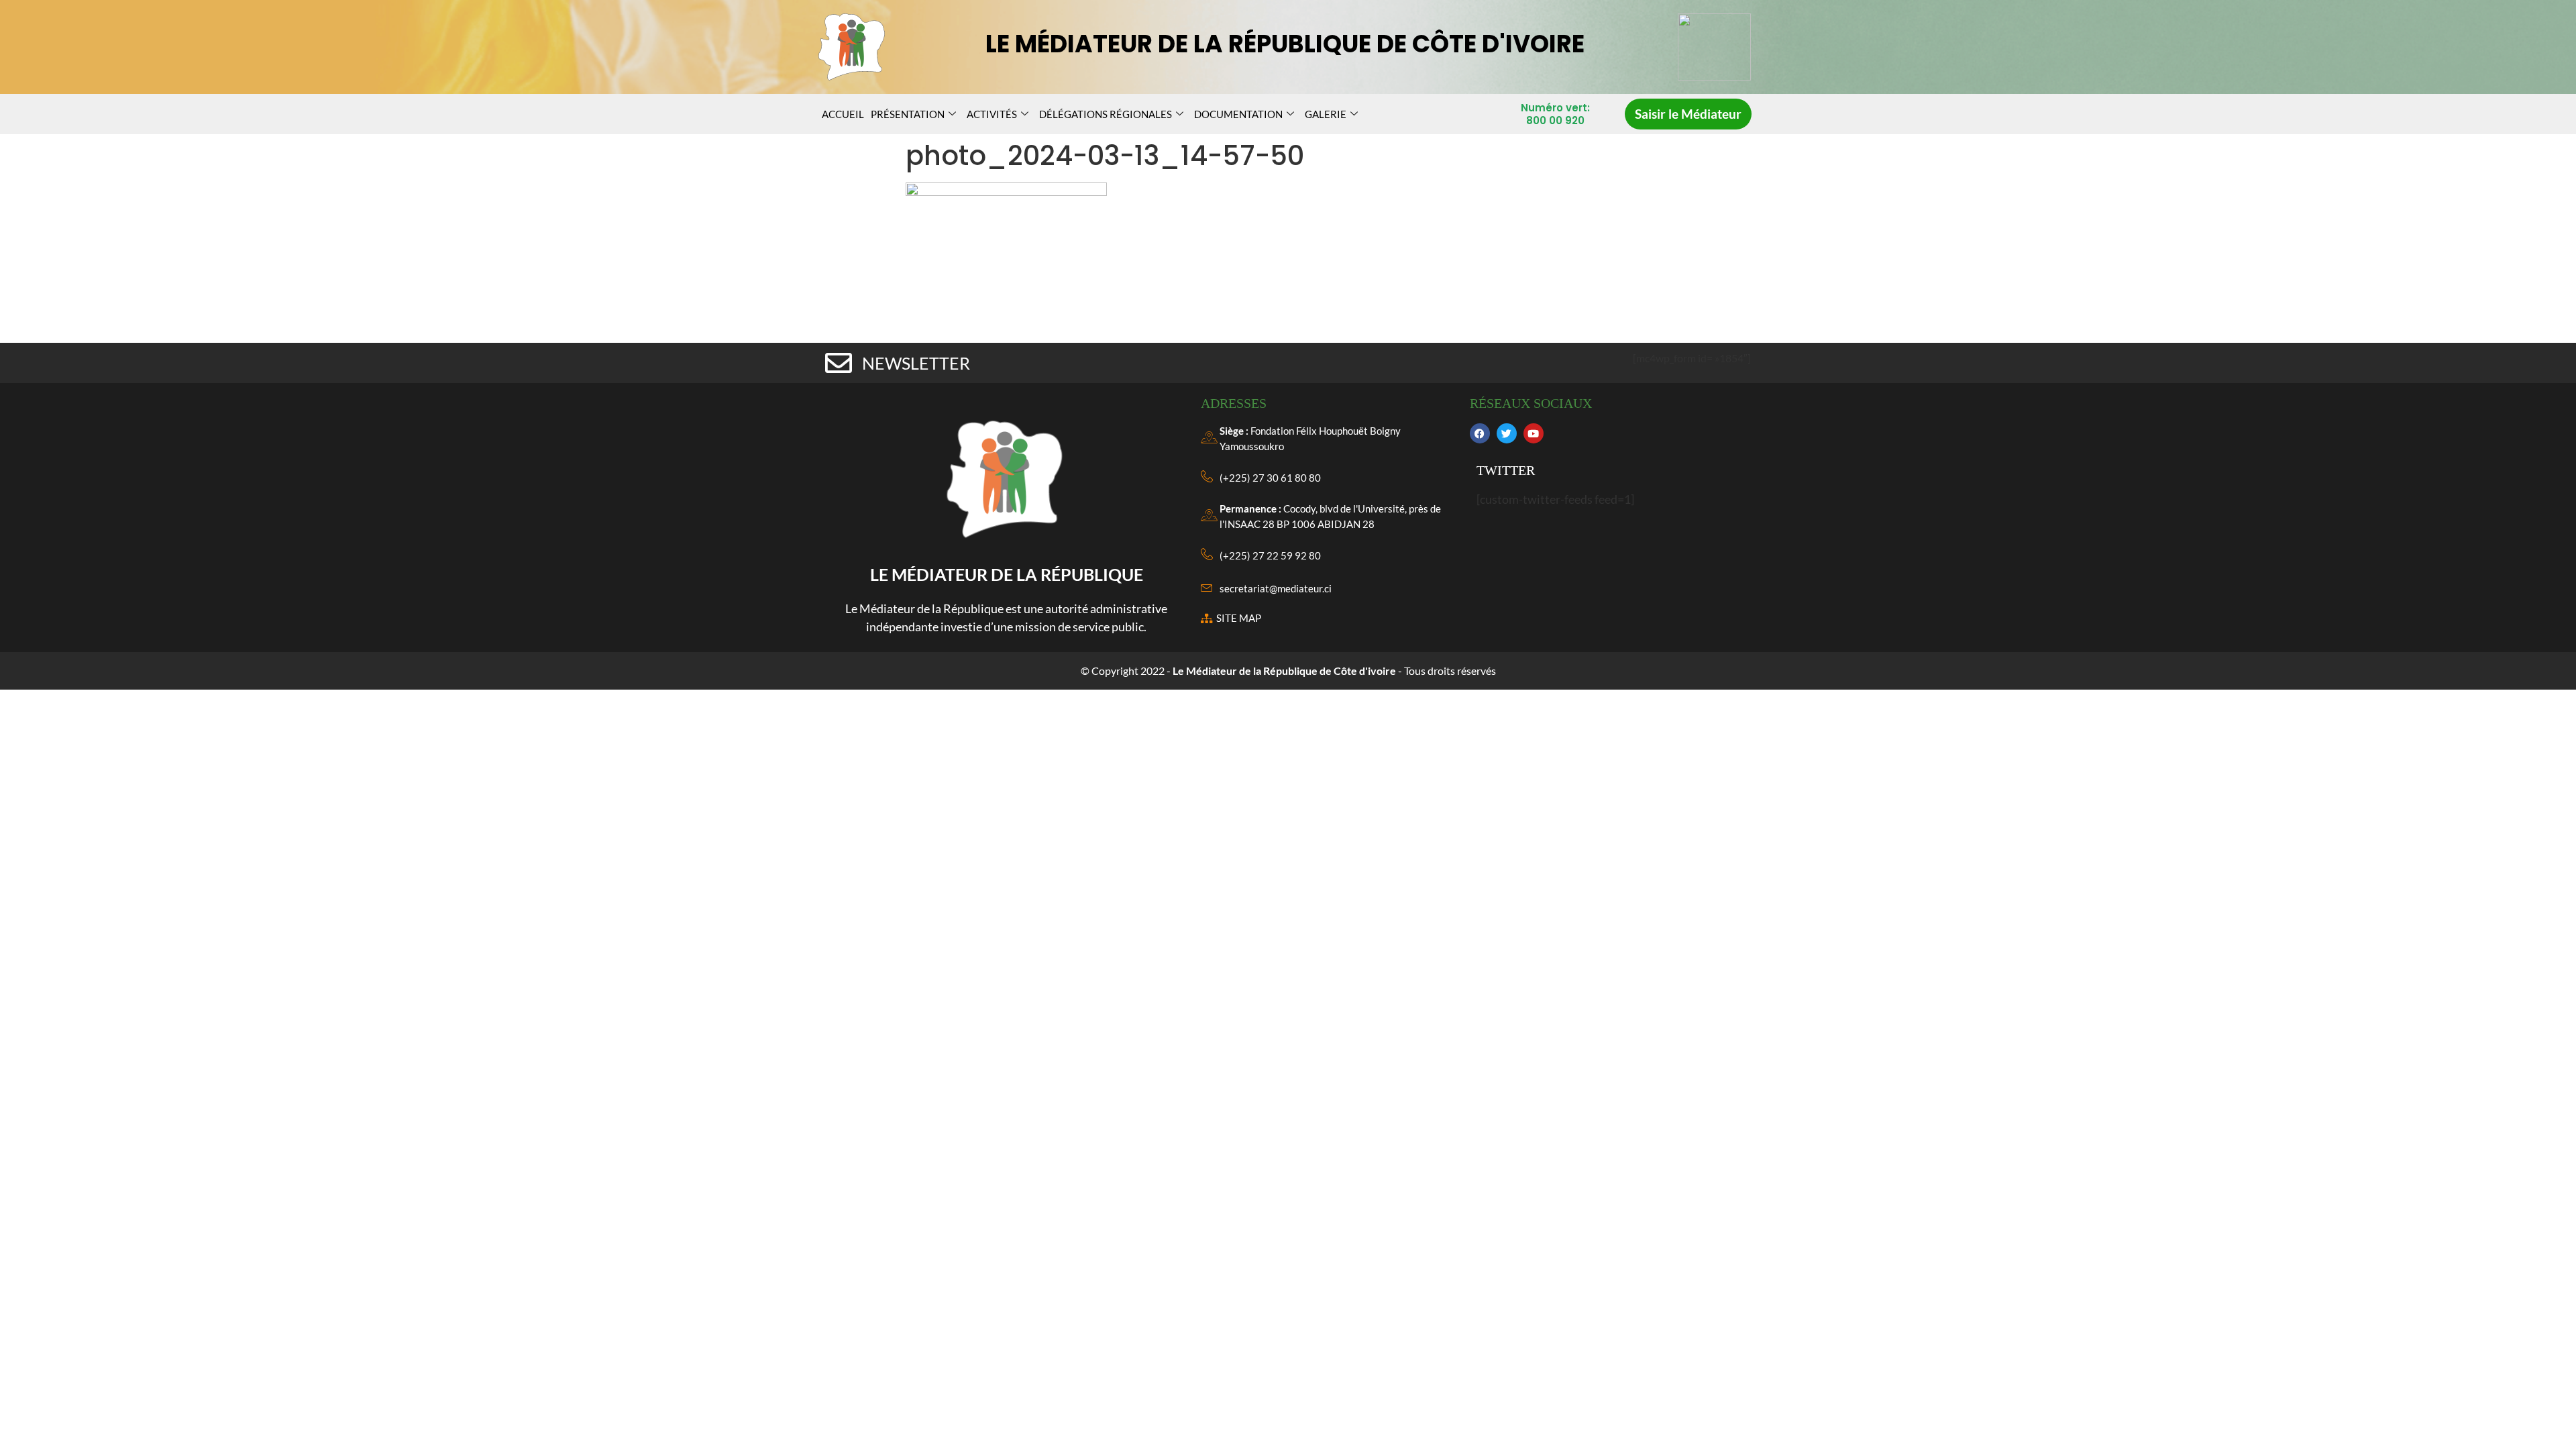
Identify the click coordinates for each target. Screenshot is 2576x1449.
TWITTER (1506, 470)
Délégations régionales (1106, 114)
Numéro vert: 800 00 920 (1555, 114)
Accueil (843, 114)
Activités (992, 114)
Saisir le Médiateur (1688, 114)
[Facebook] (1480, 433)
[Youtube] (1534, 433)
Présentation (908, 114)
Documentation (1238, 114)
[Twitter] (1507, 433)
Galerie (1326, 114)
